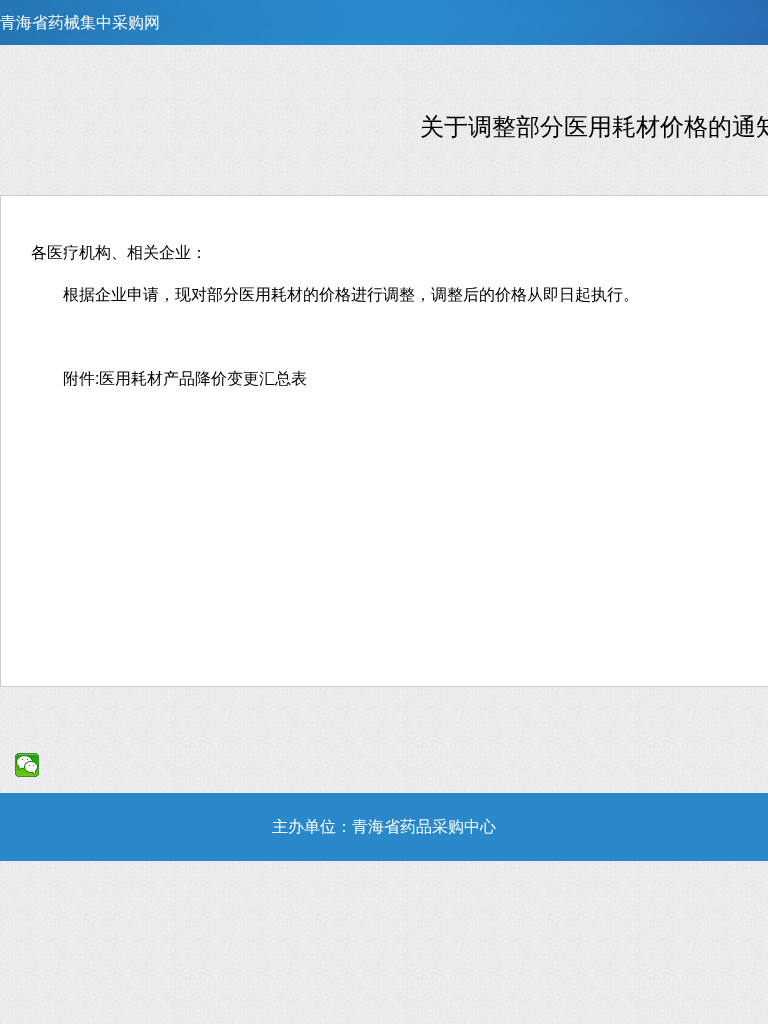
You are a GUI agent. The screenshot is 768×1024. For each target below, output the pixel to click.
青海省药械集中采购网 (80, 22)
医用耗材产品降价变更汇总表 (203, 377)
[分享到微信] (27, 765)
